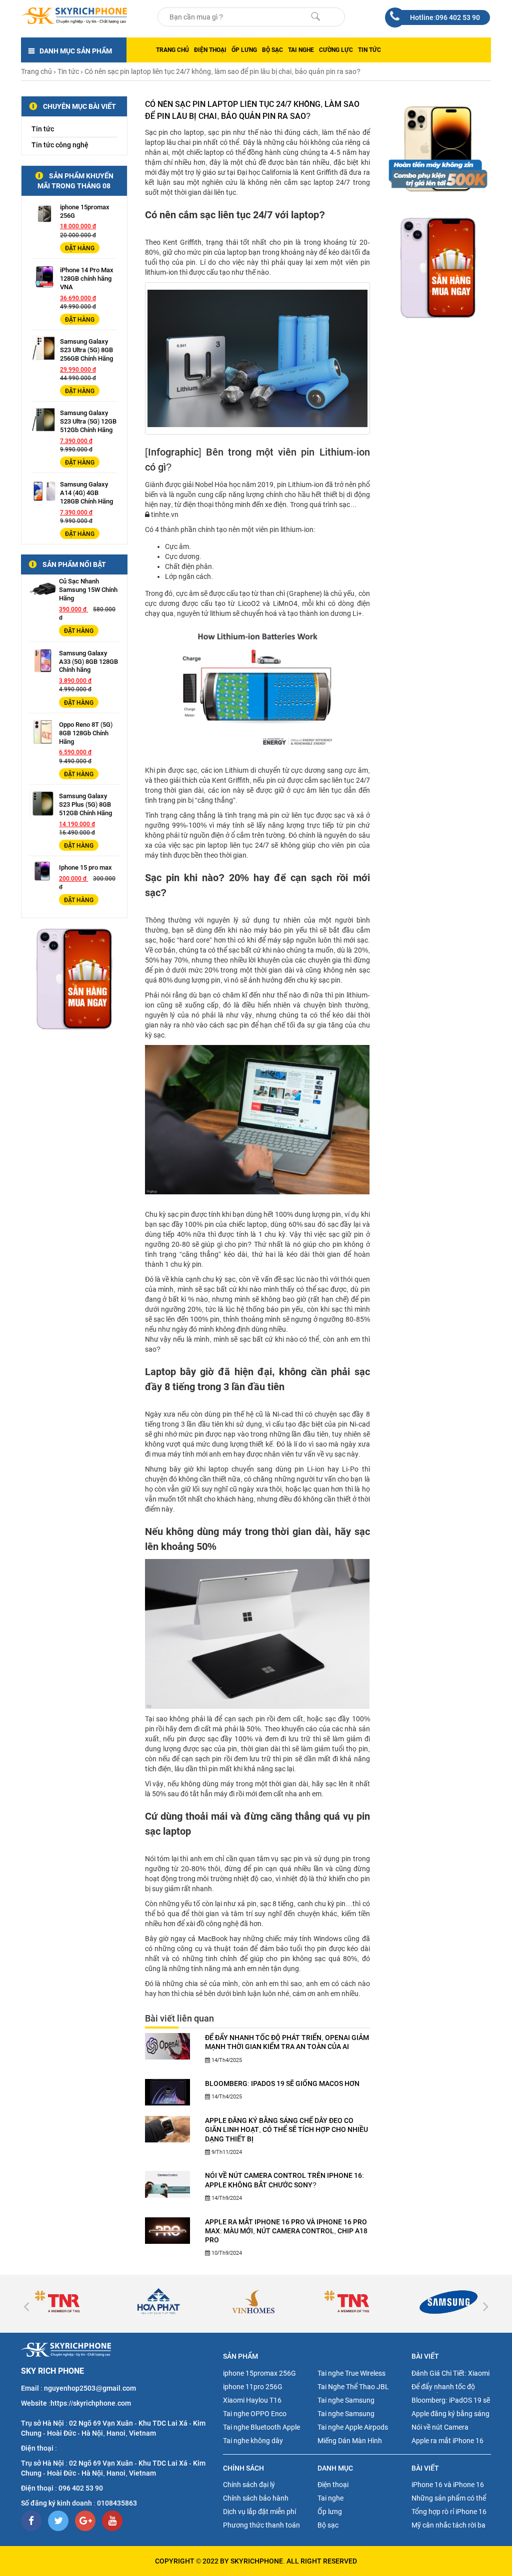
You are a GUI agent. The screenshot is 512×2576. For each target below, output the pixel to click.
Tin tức (369, 50)
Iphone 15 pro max (85, 867)
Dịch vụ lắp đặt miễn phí (259, 2512)
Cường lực (336, 50)
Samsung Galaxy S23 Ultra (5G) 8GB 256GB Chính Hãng (86, 350)
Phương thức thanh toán (261, 2525)
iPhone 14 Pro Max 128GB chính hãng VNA (87, 278)
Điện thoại (210, 50)
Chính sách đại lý (249, 2485)
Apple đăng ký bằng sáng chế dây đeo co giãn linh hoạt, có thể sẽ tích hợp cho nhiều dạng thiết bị (286, 2129)
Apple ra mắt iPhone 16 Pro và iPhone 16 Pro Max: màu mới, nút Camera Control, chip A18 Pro (286, 2231)
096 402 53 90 (81, 2488)
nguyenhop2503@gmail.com (90, 2388)
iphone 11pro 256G (253, 2387)
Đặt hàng (80, 248)
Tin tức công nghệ (60, 145)
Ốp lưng (244, 50)
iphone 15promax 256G (259, 2373)
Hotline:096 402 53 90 (445, 17)
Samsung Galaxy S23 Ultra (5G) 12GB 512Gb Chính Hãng (88, 421)
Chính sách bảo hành (256, 2498)
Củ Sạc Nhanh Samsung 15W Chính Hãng (88, 590)
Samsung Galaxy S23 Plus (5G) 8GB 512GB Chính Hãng (85, 804)
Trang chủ (172, 50)
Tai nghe (301, 50)
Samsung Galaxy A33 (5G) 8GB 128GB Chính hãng (88, 662)
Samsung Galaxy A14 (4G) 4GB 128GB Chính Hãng (86, 493)
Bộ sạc (272, 50)
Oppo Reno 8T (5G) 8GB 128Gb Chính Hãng (86, 733)
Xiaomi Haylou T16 (252, 2400)
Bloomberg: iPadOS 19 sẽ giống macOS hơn (282, 2083)
